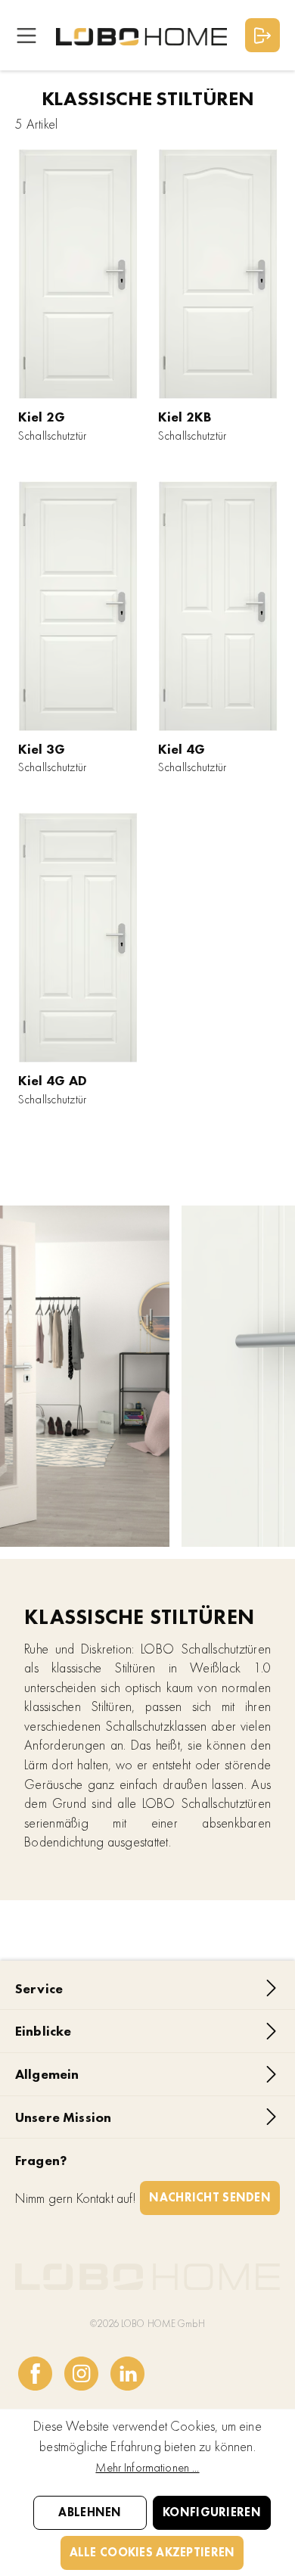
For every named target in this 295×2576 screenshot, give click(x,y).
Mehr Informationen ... (147, 2467)
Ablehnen (90, 2512)
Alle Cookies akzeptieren (152, 2552)
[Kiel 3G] (78, 606)
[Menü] (26, 35)
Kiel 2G (42, 417)
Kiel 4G (182, 749)
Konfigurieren (212, 2512)
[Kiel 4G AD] (78, 938)
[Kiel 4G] (218, 606)
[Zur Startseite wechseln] (141, 35)
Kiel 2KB (185, 417)
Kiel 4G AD (53, 1080)
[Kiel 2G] (78, 274)
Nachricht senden (210, 2197)
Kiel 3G (42, 749)
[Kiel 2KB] (218, 274)
